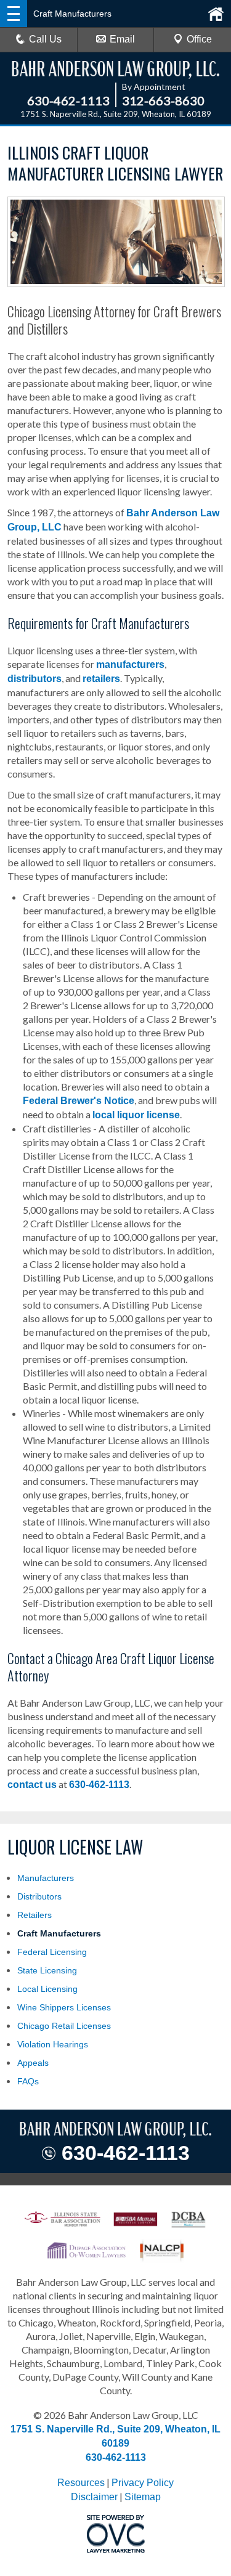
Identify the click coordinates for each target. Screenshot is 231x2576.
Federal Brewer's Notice (79, 1101)
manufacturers (130, 664)
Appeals (33, 2063)
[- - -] (14, 14)
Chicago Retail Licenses (64, 2026)
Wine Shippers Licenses (64, 2007)
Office (199, 39)
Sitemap (143, 2497)
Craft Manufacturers (59, 1933)
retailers (101, 679)
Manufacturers (46, 1878)
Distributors (39, 1896)
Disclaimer (94, 2497)
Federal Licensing (52, 1952)
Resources (81, 2483)
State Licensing (47, 1970)
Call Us (45, 39)
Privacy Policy (143, 2483)
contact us (32, 1785)
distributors (34, 679)
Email (122, 39)
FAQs (28, 2081)
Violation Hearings (53, 2044)
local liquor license (136, 1115)
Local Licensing (47, 1989)
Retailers (34, 1915)
